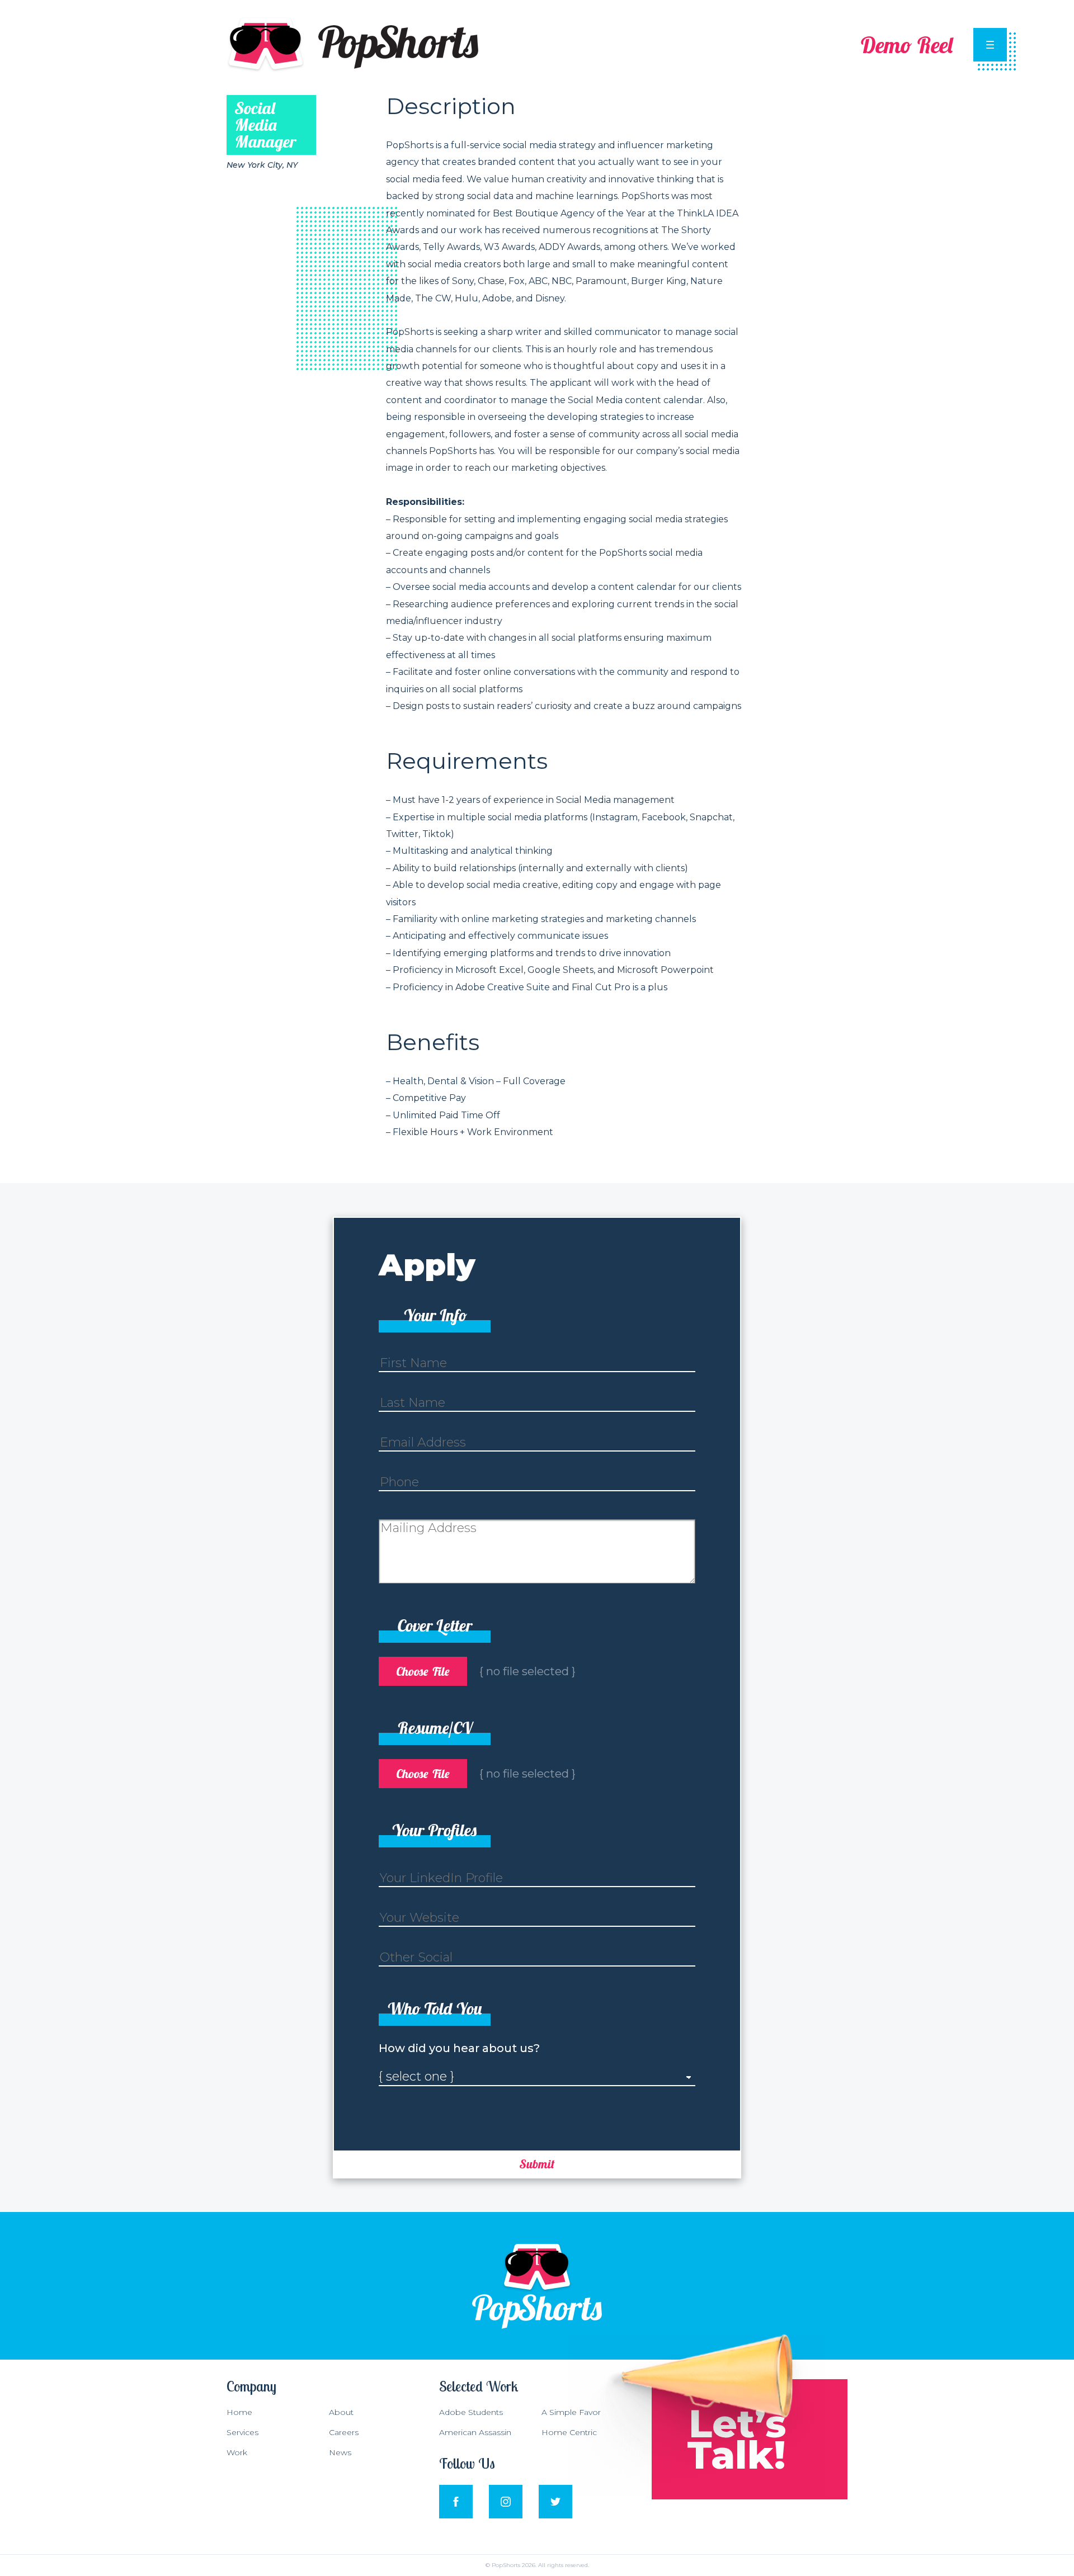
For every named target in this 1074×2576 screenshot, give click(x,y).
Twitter (555, 2490)
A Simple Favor (571, 2412)
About (341, 2412)
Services (242, 2432)
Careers (344, 2432)
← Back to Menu (48, 25)
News (340, 2452)
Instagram (506, 2490)
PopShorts (250, 22)
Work (237, 2452)
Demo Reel (907, 45)
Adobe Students (471, 2412)
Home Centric (569, 2432)
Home (239, 2412)
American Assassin (475, 2432)
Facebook (456, 2490)
